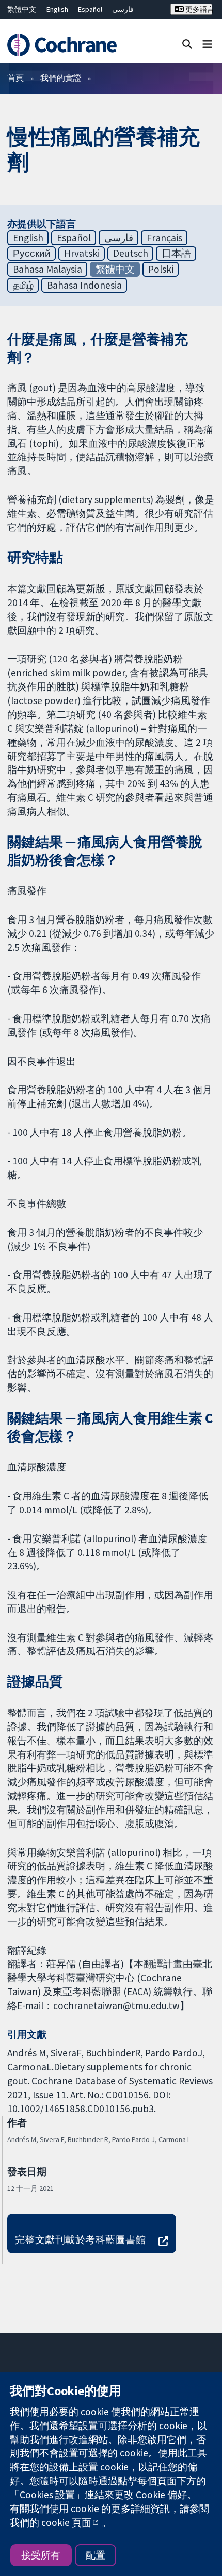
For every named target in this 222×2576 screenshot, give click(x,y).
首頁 (15, 78)
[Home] (66, 45)
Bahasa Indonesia (84, 285)
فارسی (123, 9)
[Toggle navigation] (207, 44)
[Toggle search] (187, 44)
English (57, 9)
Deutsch (131, 253)
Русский (32, 253)
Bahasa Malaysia (47, 269)
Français (164, 238)
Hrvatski (82, 253)
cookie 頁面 (65, 2522)
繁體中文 (22, 9)
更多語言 (198, 9)
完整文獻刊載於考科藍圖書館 (80, 2239)
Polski (161, 269)
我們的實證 (61, 78)
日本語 (176, 253)
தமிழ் (23, 285)
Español (90, 9)
